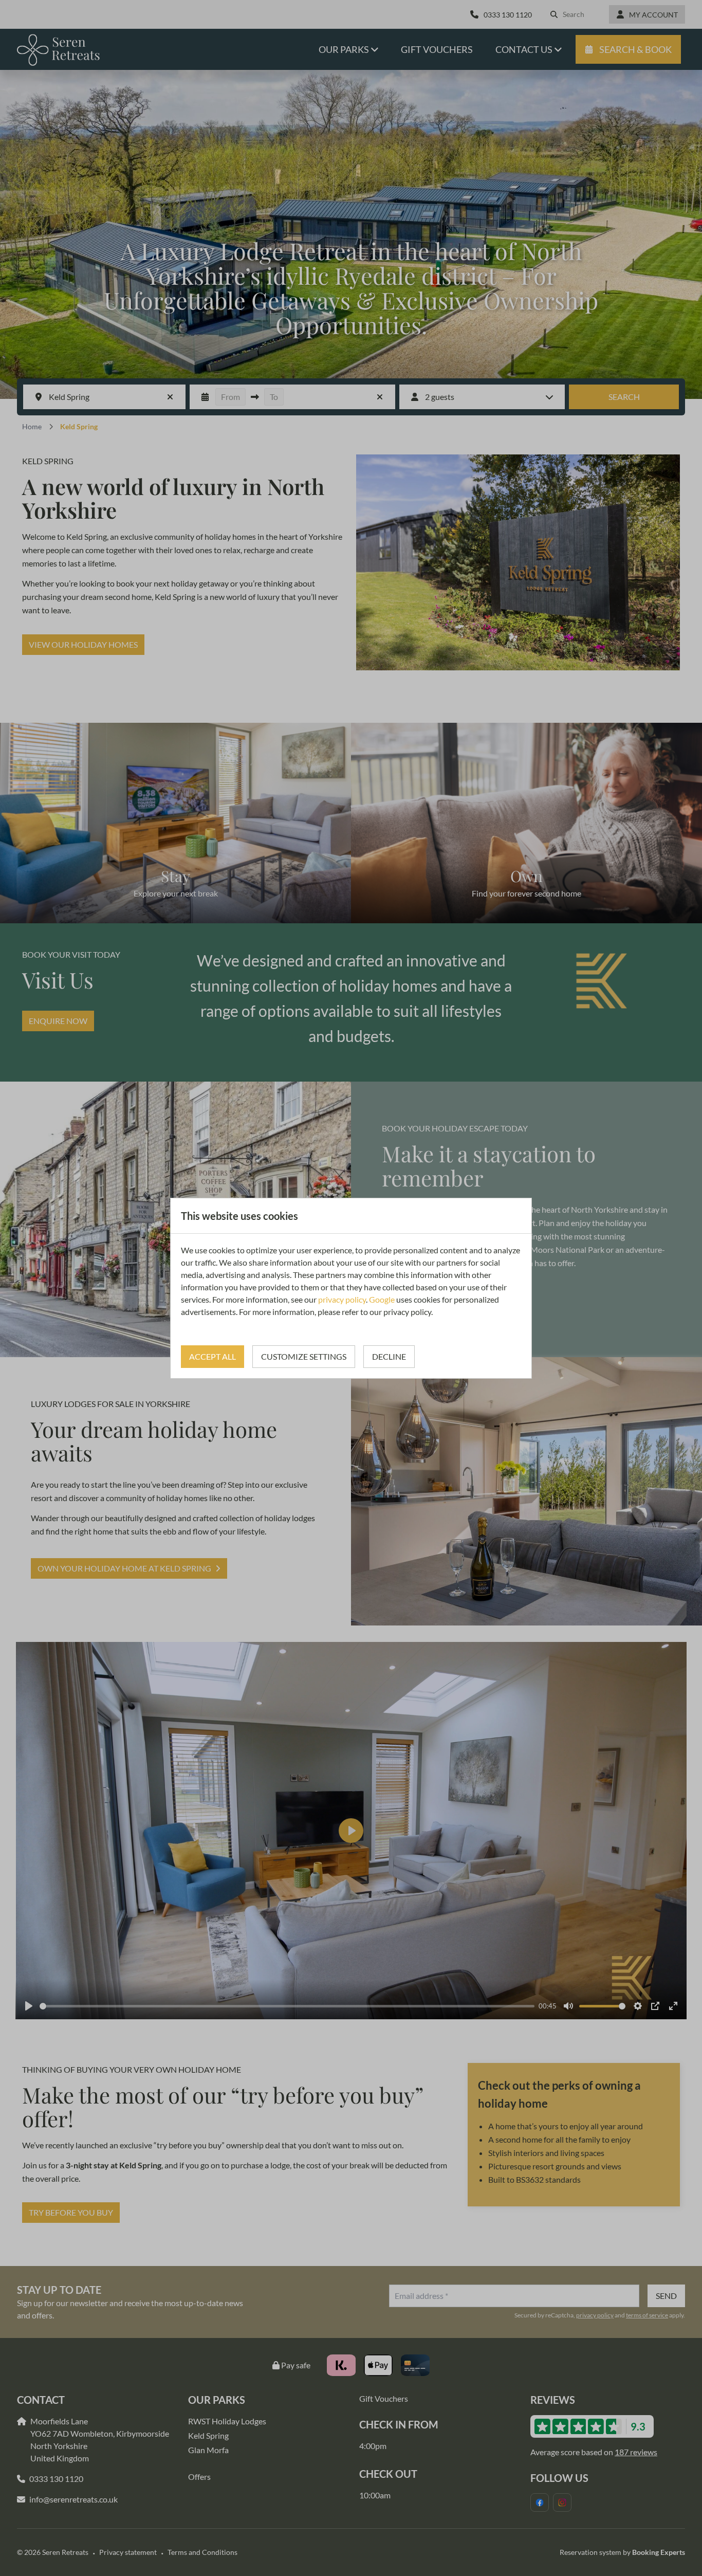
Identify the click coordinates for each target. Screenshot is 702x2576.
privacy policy (342, 1299)
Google (382, 1299)
